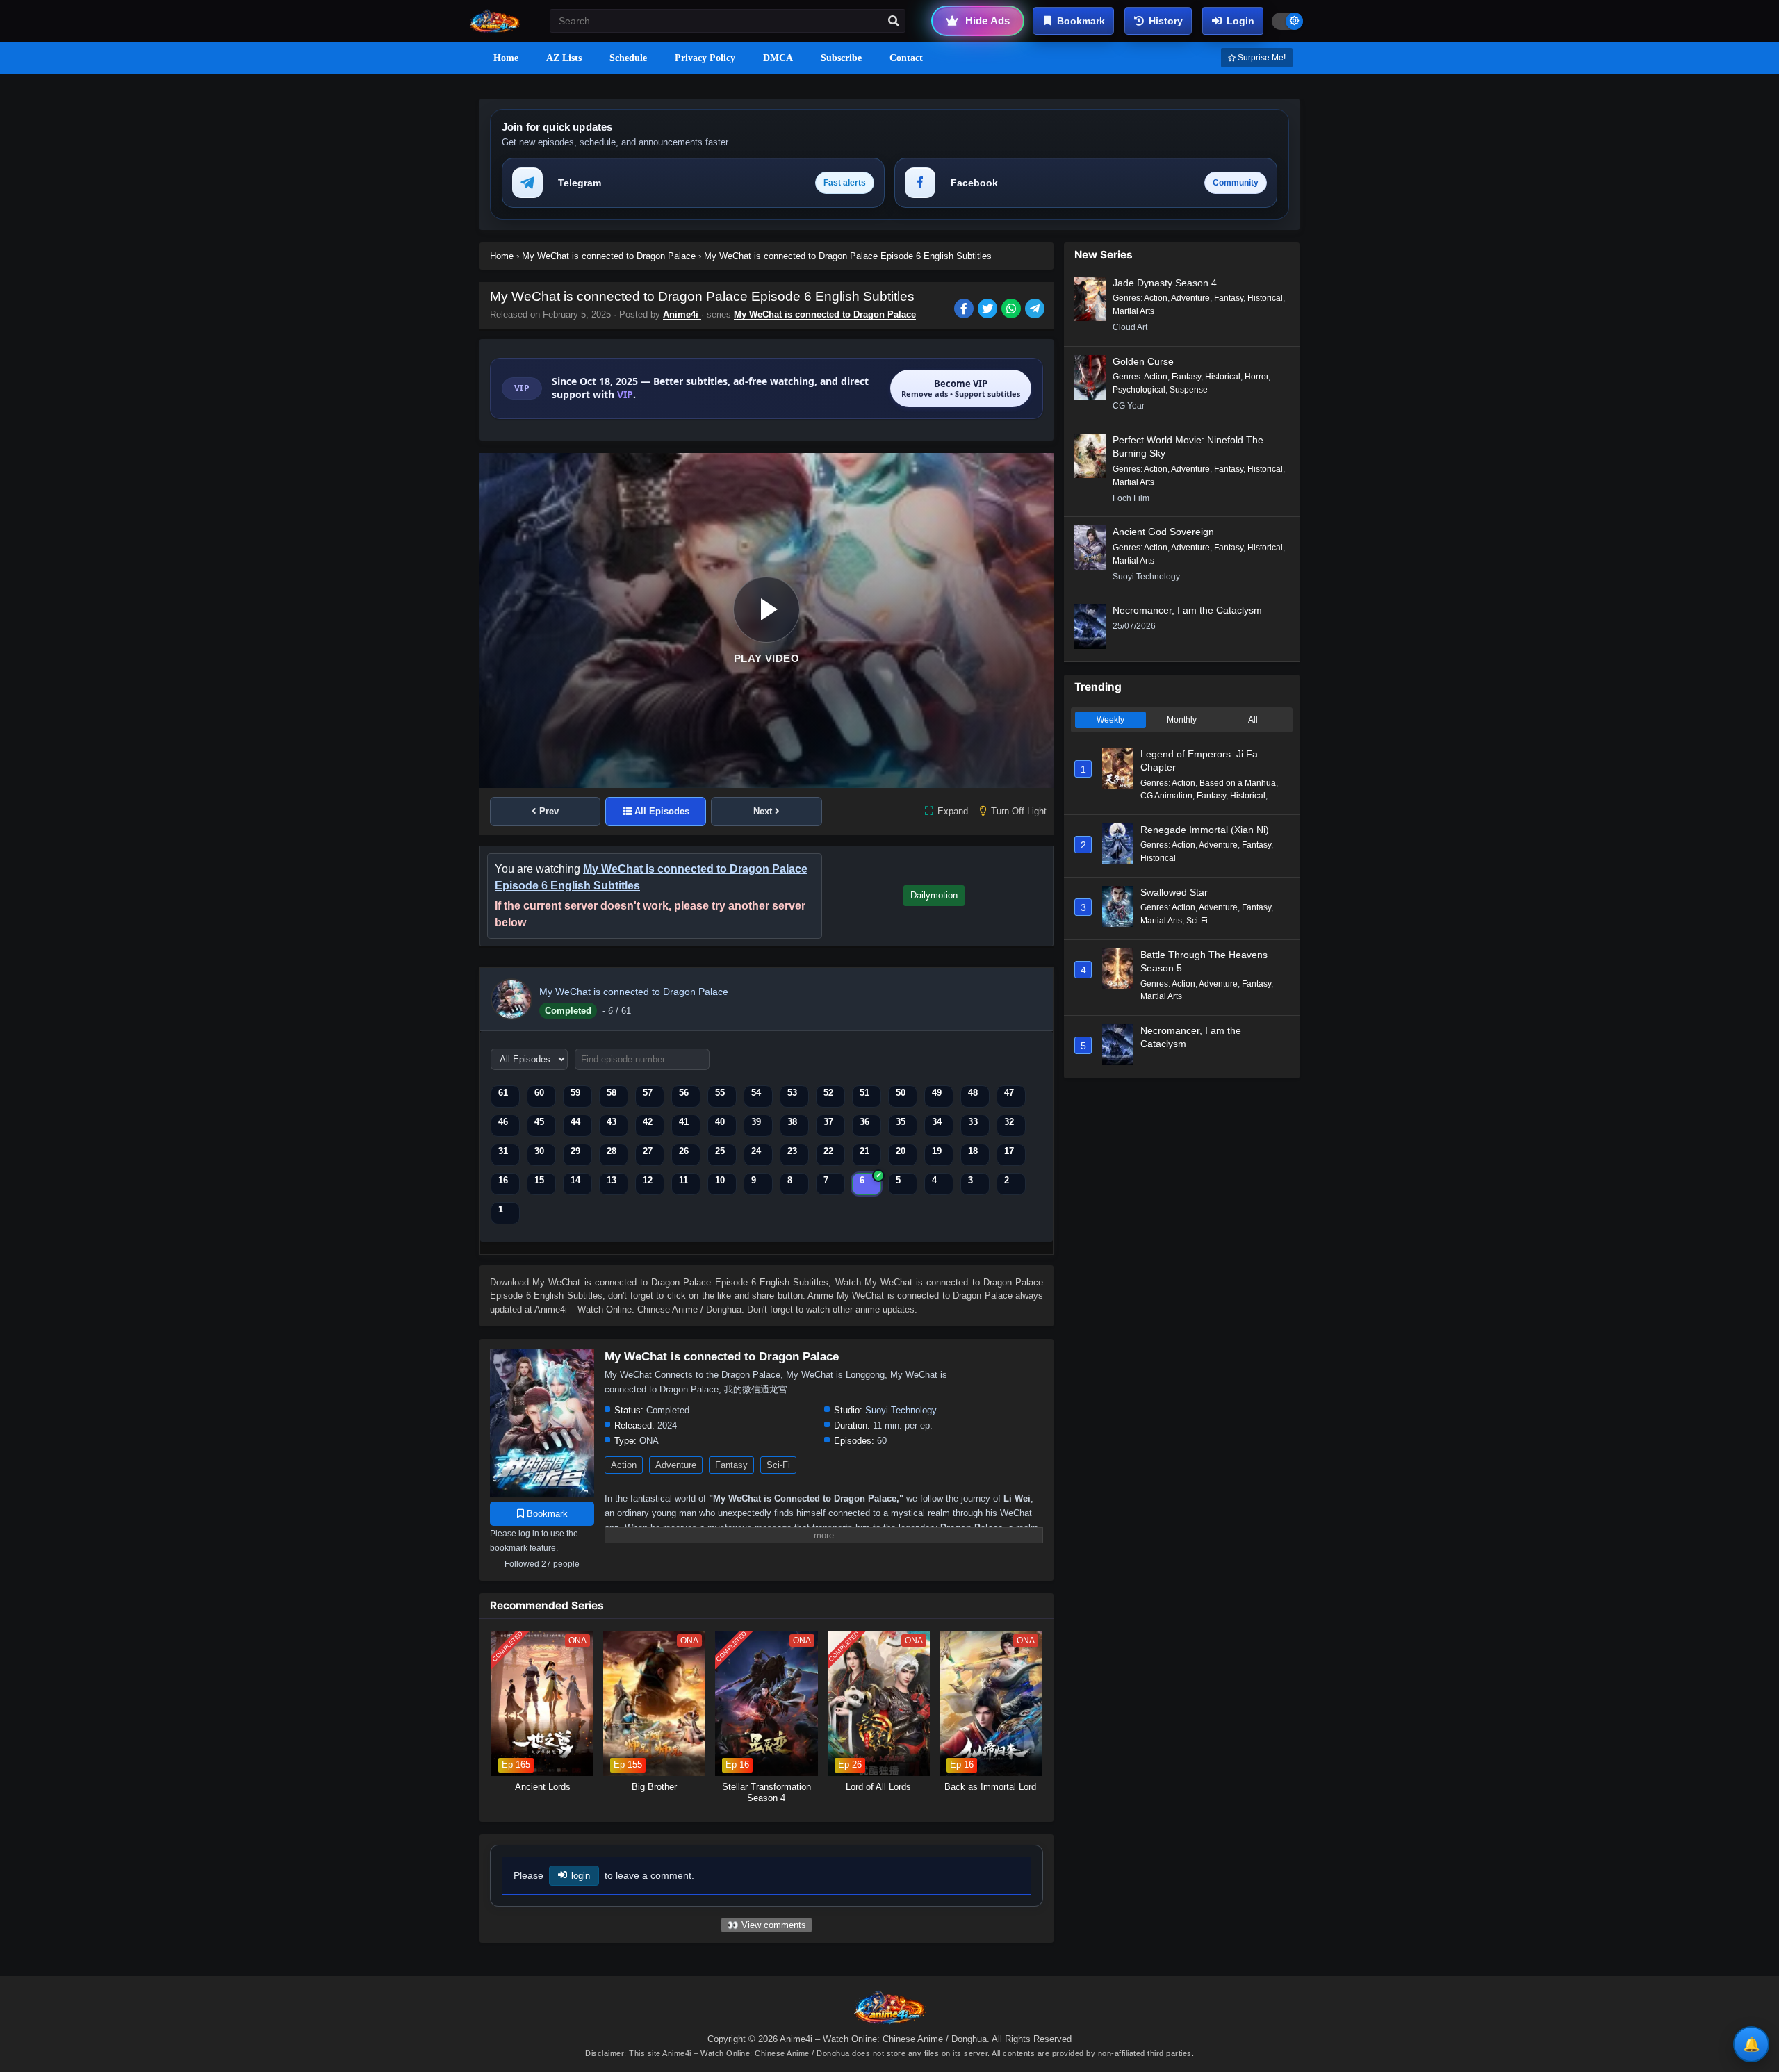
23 (792, 1151)
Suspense (1189, 390)
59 (575, 1093)
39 (756, 1122)
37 (828, 1122)
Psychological (1139, 390)
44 (575, 1122)
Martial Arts (1133, 311)
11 (683, 1180)
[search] (894, 22)
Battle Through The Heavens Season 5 (1204, 962)
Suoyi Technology (901, 1410)
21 (864, 1151)
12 (648, 1180)
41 (684, 1122)
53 (792, 1093)
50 (901, 1093)
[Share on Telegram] (1036, 310)
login (581, 1876)
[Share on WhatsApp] (1013, 310)
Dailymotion (934, 895)
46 (503, 1122)
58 (612, 1093)
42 (648, 1122)
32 (1009, 1122)
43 (612, 1122)
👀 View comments (766, 1925)
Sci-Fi (778, 1465)
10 (720, 1180)
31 (503, 1151)
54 (756, 1093)
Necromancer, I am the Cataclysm (1187, 610)
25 (720, 1151)
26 (684, 1151)
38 (792, 1122)
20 (901, 1151)
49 (937, 1093)
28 (612, 1151)
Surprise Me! (1261, 58)
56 (684, 1093)
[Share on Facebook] (966, 310)
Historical (1265, 298)
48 (973, 1093)
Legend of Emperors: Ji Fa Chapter (1199, 761)
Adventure (676, 1465)
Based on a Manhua (1238, 783)
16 (503, 1180)
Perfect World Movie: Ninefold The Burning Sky (1188, 447)
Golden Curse (1143, 361)
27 (648, 1151)
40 (720, 1122)
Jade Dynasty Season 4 (1165, 283)
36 (864, 1122)
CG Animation (1166, 796)
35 (901, 1122)
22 (828, 1151)
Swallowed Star (1174, 892)
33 (973, 1122)
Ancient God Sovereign (1163, 532)
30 (539, 1151)
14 (575, 1180)
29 (575, 1151)
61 (503, 1093)
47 (1009, 1093)
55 (720, 1093)
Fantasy (731, 1465)
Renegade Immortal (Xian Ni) (1205, 830)
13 (612, 1180)
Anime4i (682, 314)
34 (937, 1122)
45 (539, 1122)
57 (648, 1093)
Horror (1256, 377)
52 (828, 1093)
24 (756, 1151)
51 (864, 1093)
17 (1009, 1151)
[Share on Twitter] (990, 310)
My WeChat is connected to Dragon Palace (825, 314)
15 (539, 1180)
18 (973, 1151)
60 (539, 1093)
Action (624, 1465)
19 (937, 1151)
